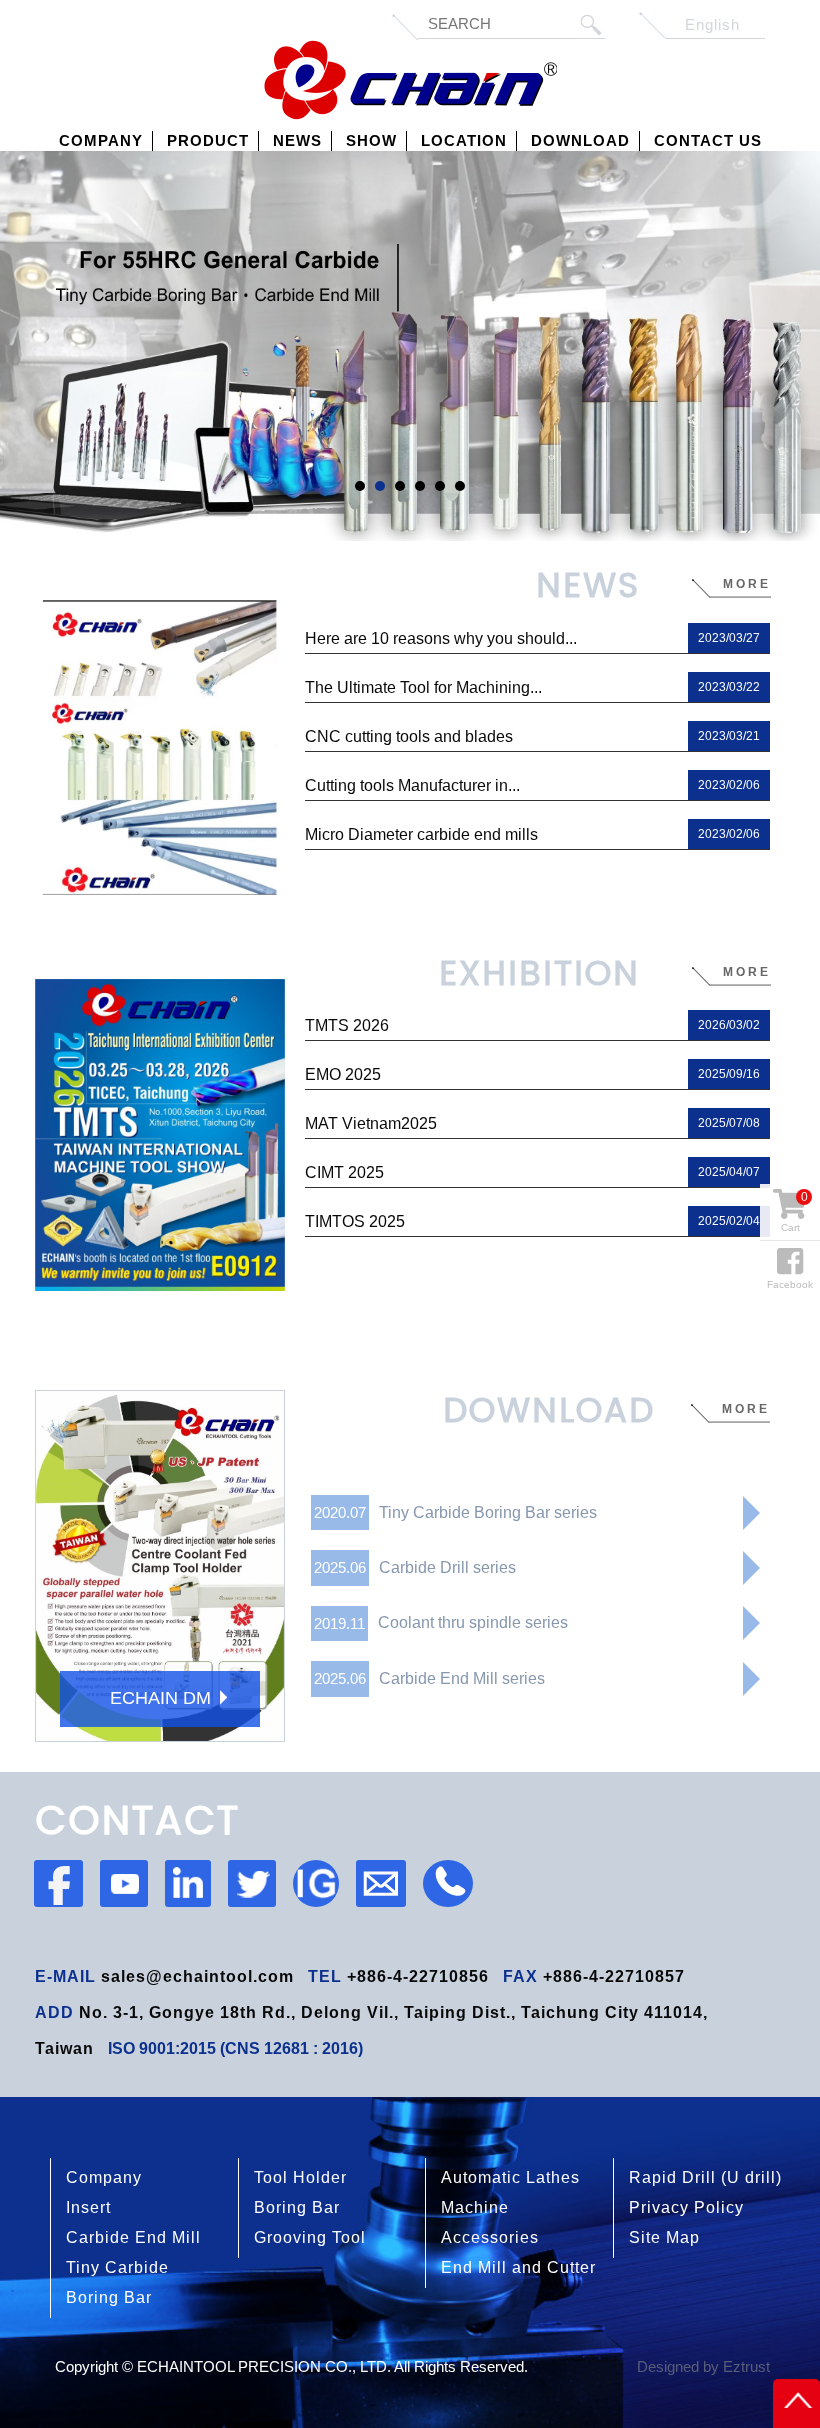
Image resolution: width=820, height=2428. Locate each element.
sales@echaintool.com (197, 1976)
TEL (325, 1976)
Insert (88, 2207)
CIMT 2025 (532, 1172)
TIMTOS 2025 (532, 1221)
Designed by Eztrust (703, 2366)
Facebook (790, 1284)
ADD (54, 2012)
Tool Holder (300, 2177)
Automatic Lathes (510, 2177)
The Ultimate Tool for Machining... (532, 687)
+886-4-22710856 (418, 1976)
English (712, 24)
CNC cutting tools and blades (532, 736)
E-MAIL (65, 1976)
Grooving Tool (310, 2237)
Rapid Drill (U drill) (705, 2177)
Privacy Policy (686, 2207)
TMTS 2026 (532, 1025)
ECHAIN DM (160, 1698)
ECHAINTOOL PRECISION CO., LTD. (410, 80)
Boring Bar (297, 2207)
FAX (520, 1976)
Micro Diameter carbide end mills (532, 834)
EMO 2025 (532, 1074)
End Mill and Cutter (518, 2267)
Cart (794, 1211)
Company (104, 2177)
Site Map (664, 2237)
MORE (746, 1409)
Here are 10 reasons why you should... (532, 638)
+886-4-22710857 (614, 1976)
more (747, 584)
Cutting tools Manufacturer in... (532, 785)
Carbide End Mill (133, 2237)
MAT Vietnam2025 (532, 1123)
